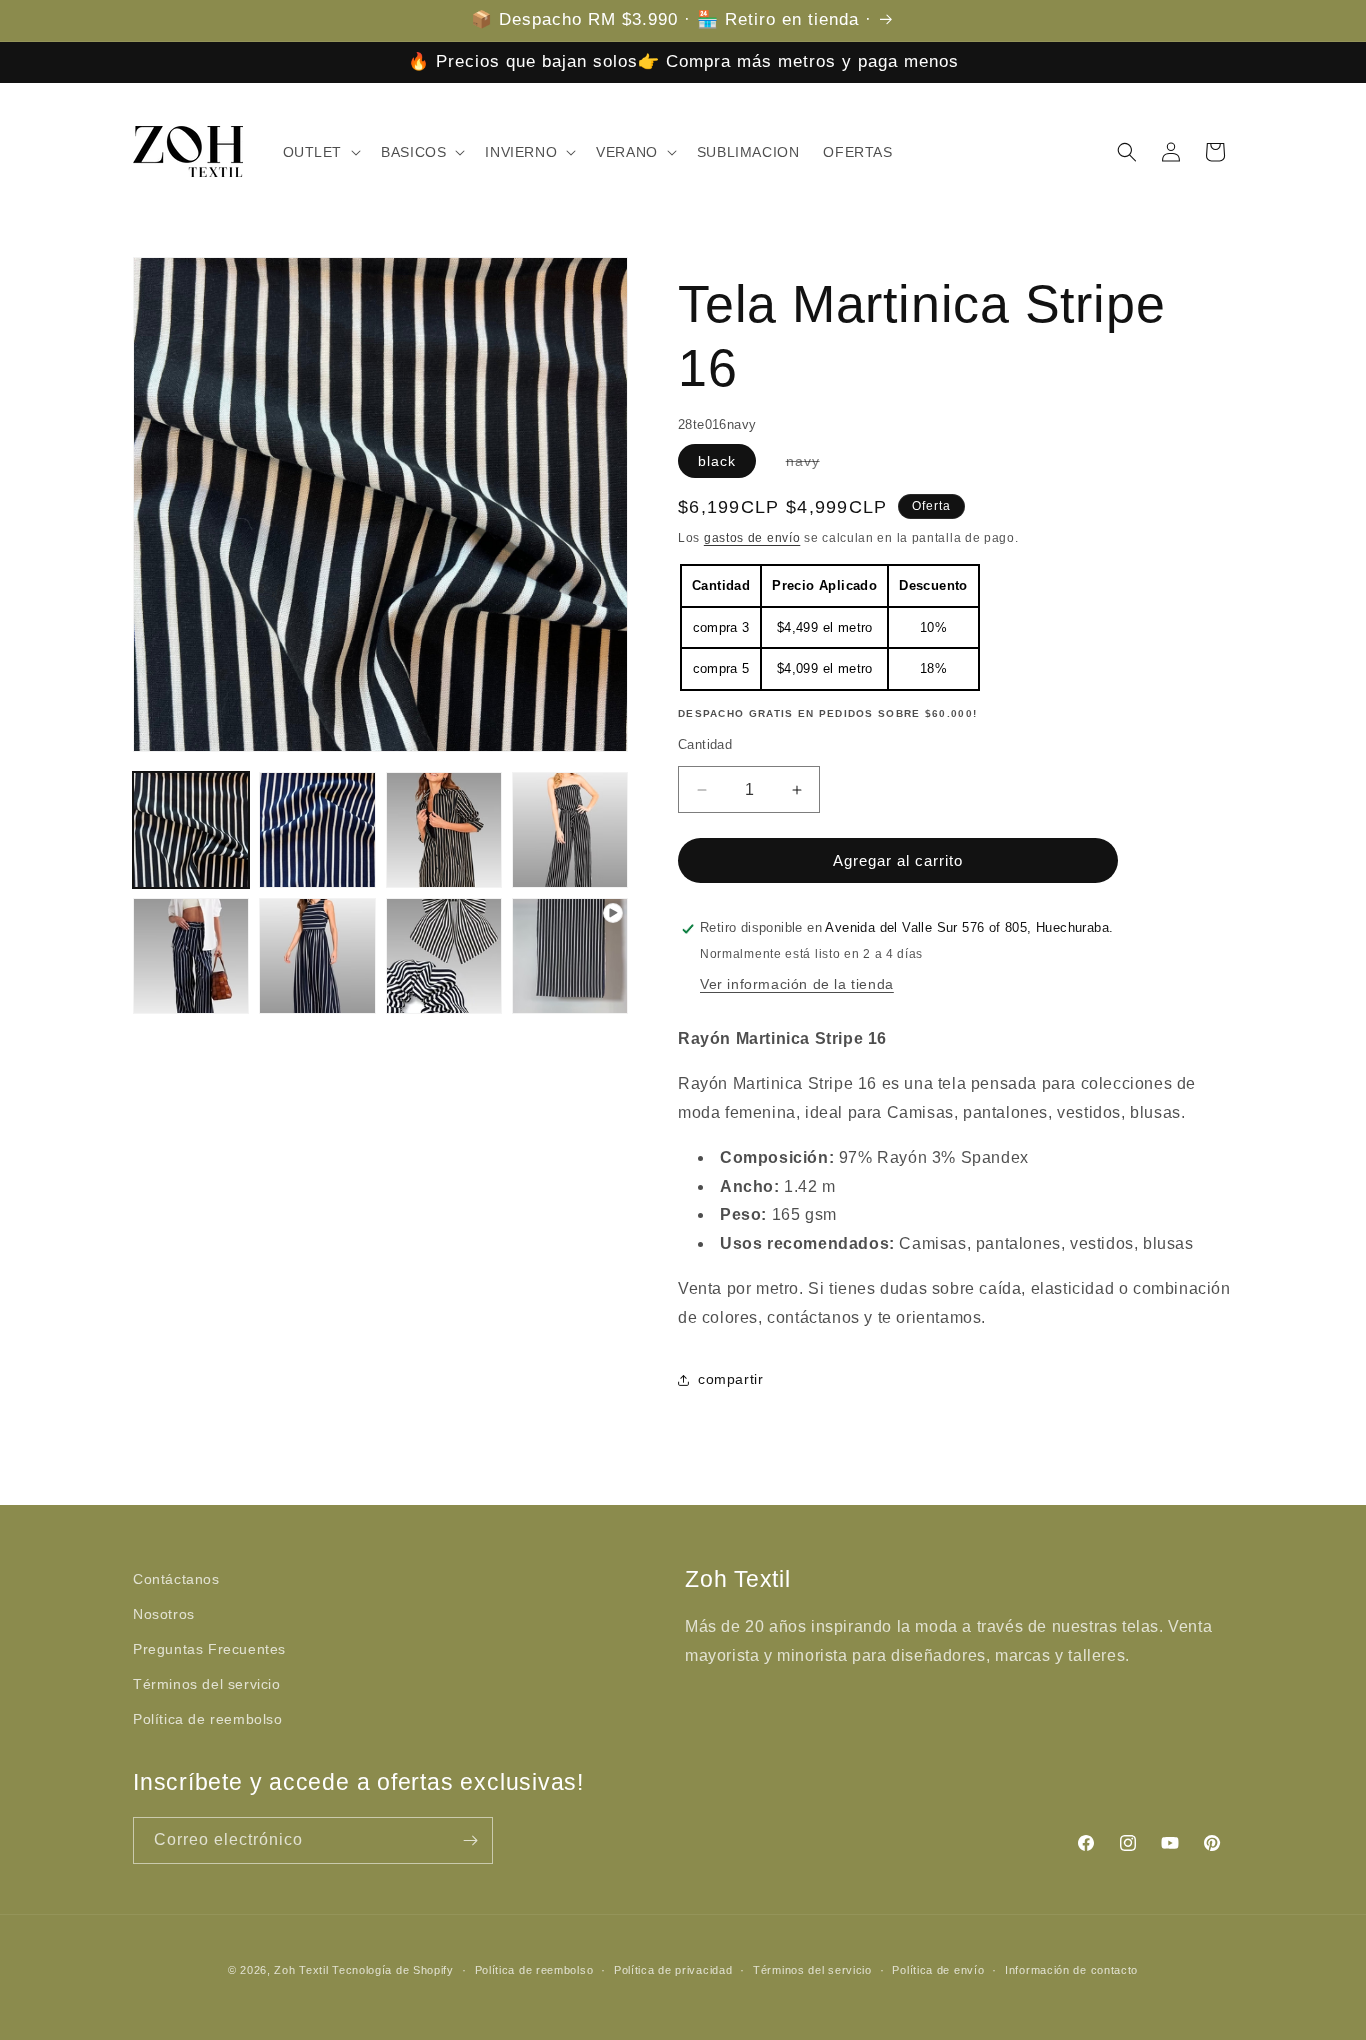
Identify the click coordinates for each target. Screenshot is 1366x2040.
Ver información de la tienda (797, 985)
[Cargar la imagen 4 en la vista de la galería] (570, 830)
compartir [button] (730, 1379)
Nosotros (164, 1614)
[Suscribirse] (470, 1840)
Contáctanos (176, 1579)
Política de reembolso (208, 1720)
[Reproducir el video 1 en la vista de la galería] (570, 956)
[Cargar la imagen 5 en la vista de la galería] (191, 956)
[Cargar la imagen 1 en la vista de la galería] (191, 830)
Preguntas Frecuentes (209, 1649)
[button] (320, 152)
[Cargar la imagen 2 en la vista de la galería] (317, 830)
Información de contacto (1071, 1969)
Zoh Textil (303, 1970)
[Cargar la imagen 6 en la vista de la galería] (317, 956)
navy (813, 464)
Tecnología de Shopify (393, 1970)
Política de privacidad (673, 1969)
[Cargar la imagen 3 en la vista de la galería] (444, 830)
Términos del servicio (207, 1684)
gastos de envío (752, 537)
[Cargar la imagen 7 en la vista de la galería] (444, 956)
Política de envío (938, 1969)
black (717, 460)
